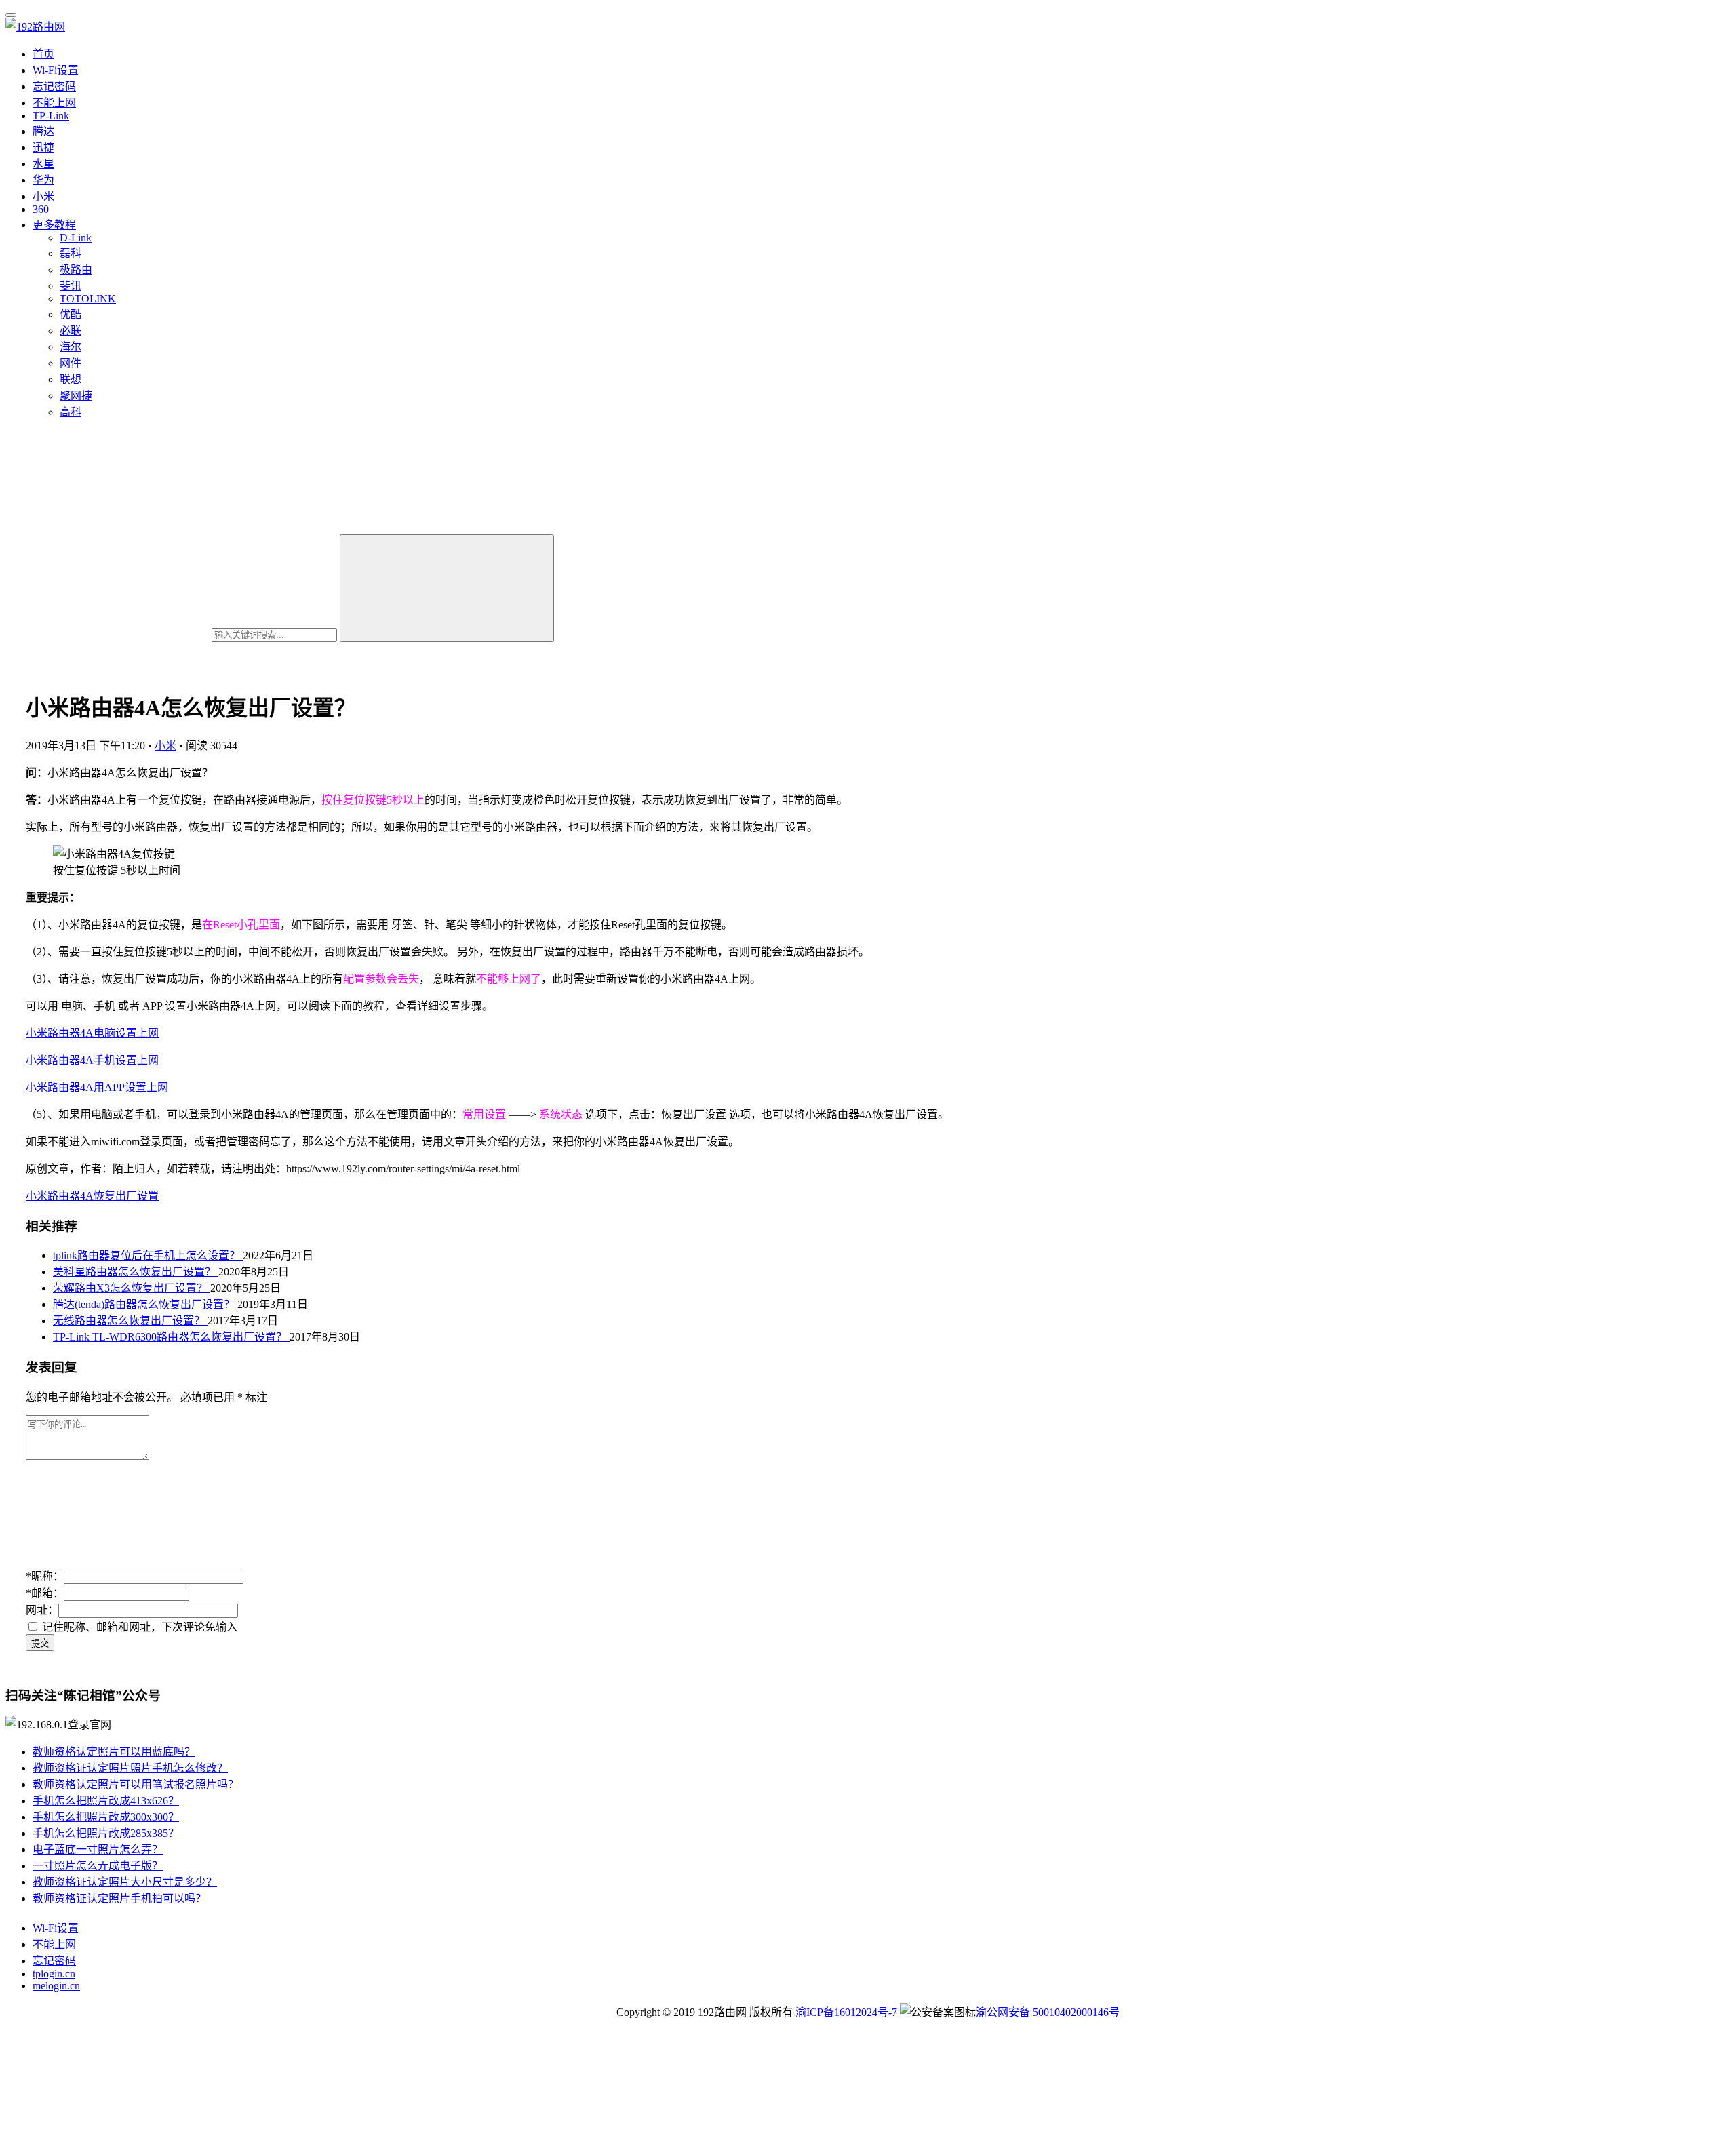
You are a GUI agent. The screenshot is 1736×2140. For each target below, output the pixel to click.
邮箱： (45, 1593)
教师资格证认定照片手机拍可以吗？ (119, 1898)
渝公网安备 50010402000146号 (1048, 2012)
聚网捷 (76, 396)
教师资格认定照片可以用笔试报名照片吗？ (136, 1784)
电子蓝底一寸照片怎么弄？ (98, 1849)
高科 (71, 412)
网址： (42, 1610)
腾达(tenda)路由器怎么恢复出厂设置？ (145, 1304)
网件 (71, 363)
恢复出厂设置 (126, 1196)
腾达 (43, 131)
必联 (71, 331)
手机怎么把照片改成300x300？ (106, 1817)
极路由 (76, 270)
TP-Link (51, 116)
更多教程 (54, 225)
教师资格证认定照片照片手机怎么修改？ (130, 1768)
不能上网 (54, 103)
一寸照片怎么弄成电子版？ (98, 1866)
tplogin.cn (54, 1974)
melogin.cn (56, 1986)
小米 (43, 196)
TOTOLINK (88, 299)
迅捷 (43, 147)
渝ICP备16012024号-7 (846, 2012)
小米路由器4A (60, 1196)
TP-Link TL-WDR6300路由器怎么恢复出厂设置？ (171, 1337)
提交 (40, 1643)
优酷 (71, 314)
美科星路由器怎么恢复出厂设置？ (136, 1272)
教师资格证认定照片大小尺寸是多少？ (125, 1882)
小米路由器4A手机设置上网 (92, 1060)
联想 (71, 379)
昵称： (45, 1576)
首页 (43, 54)
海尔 (71, 347)
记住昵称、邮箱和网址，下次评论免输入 (138, 1627)
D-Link (76, 238)
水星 (43, 164)
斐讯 (71, 286)
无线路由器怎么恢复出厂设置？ (130, 1321)
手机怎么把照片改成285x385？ (106, 1833)
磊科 (71, 253)
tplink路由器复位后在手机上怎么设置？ (148, 1255)
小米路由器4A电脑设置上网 (92, 1033)
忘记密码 (54, 86)
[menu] (11, 15)
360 (41, 209)
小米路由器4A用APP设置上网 (97, 1087)
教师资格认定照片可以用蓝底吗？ (114, 1752)
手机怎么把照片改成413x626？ (106, 1801)
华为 (43, 180)
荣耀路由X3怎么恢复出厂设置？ (132, 1288)
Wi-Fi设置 (56, 70)
